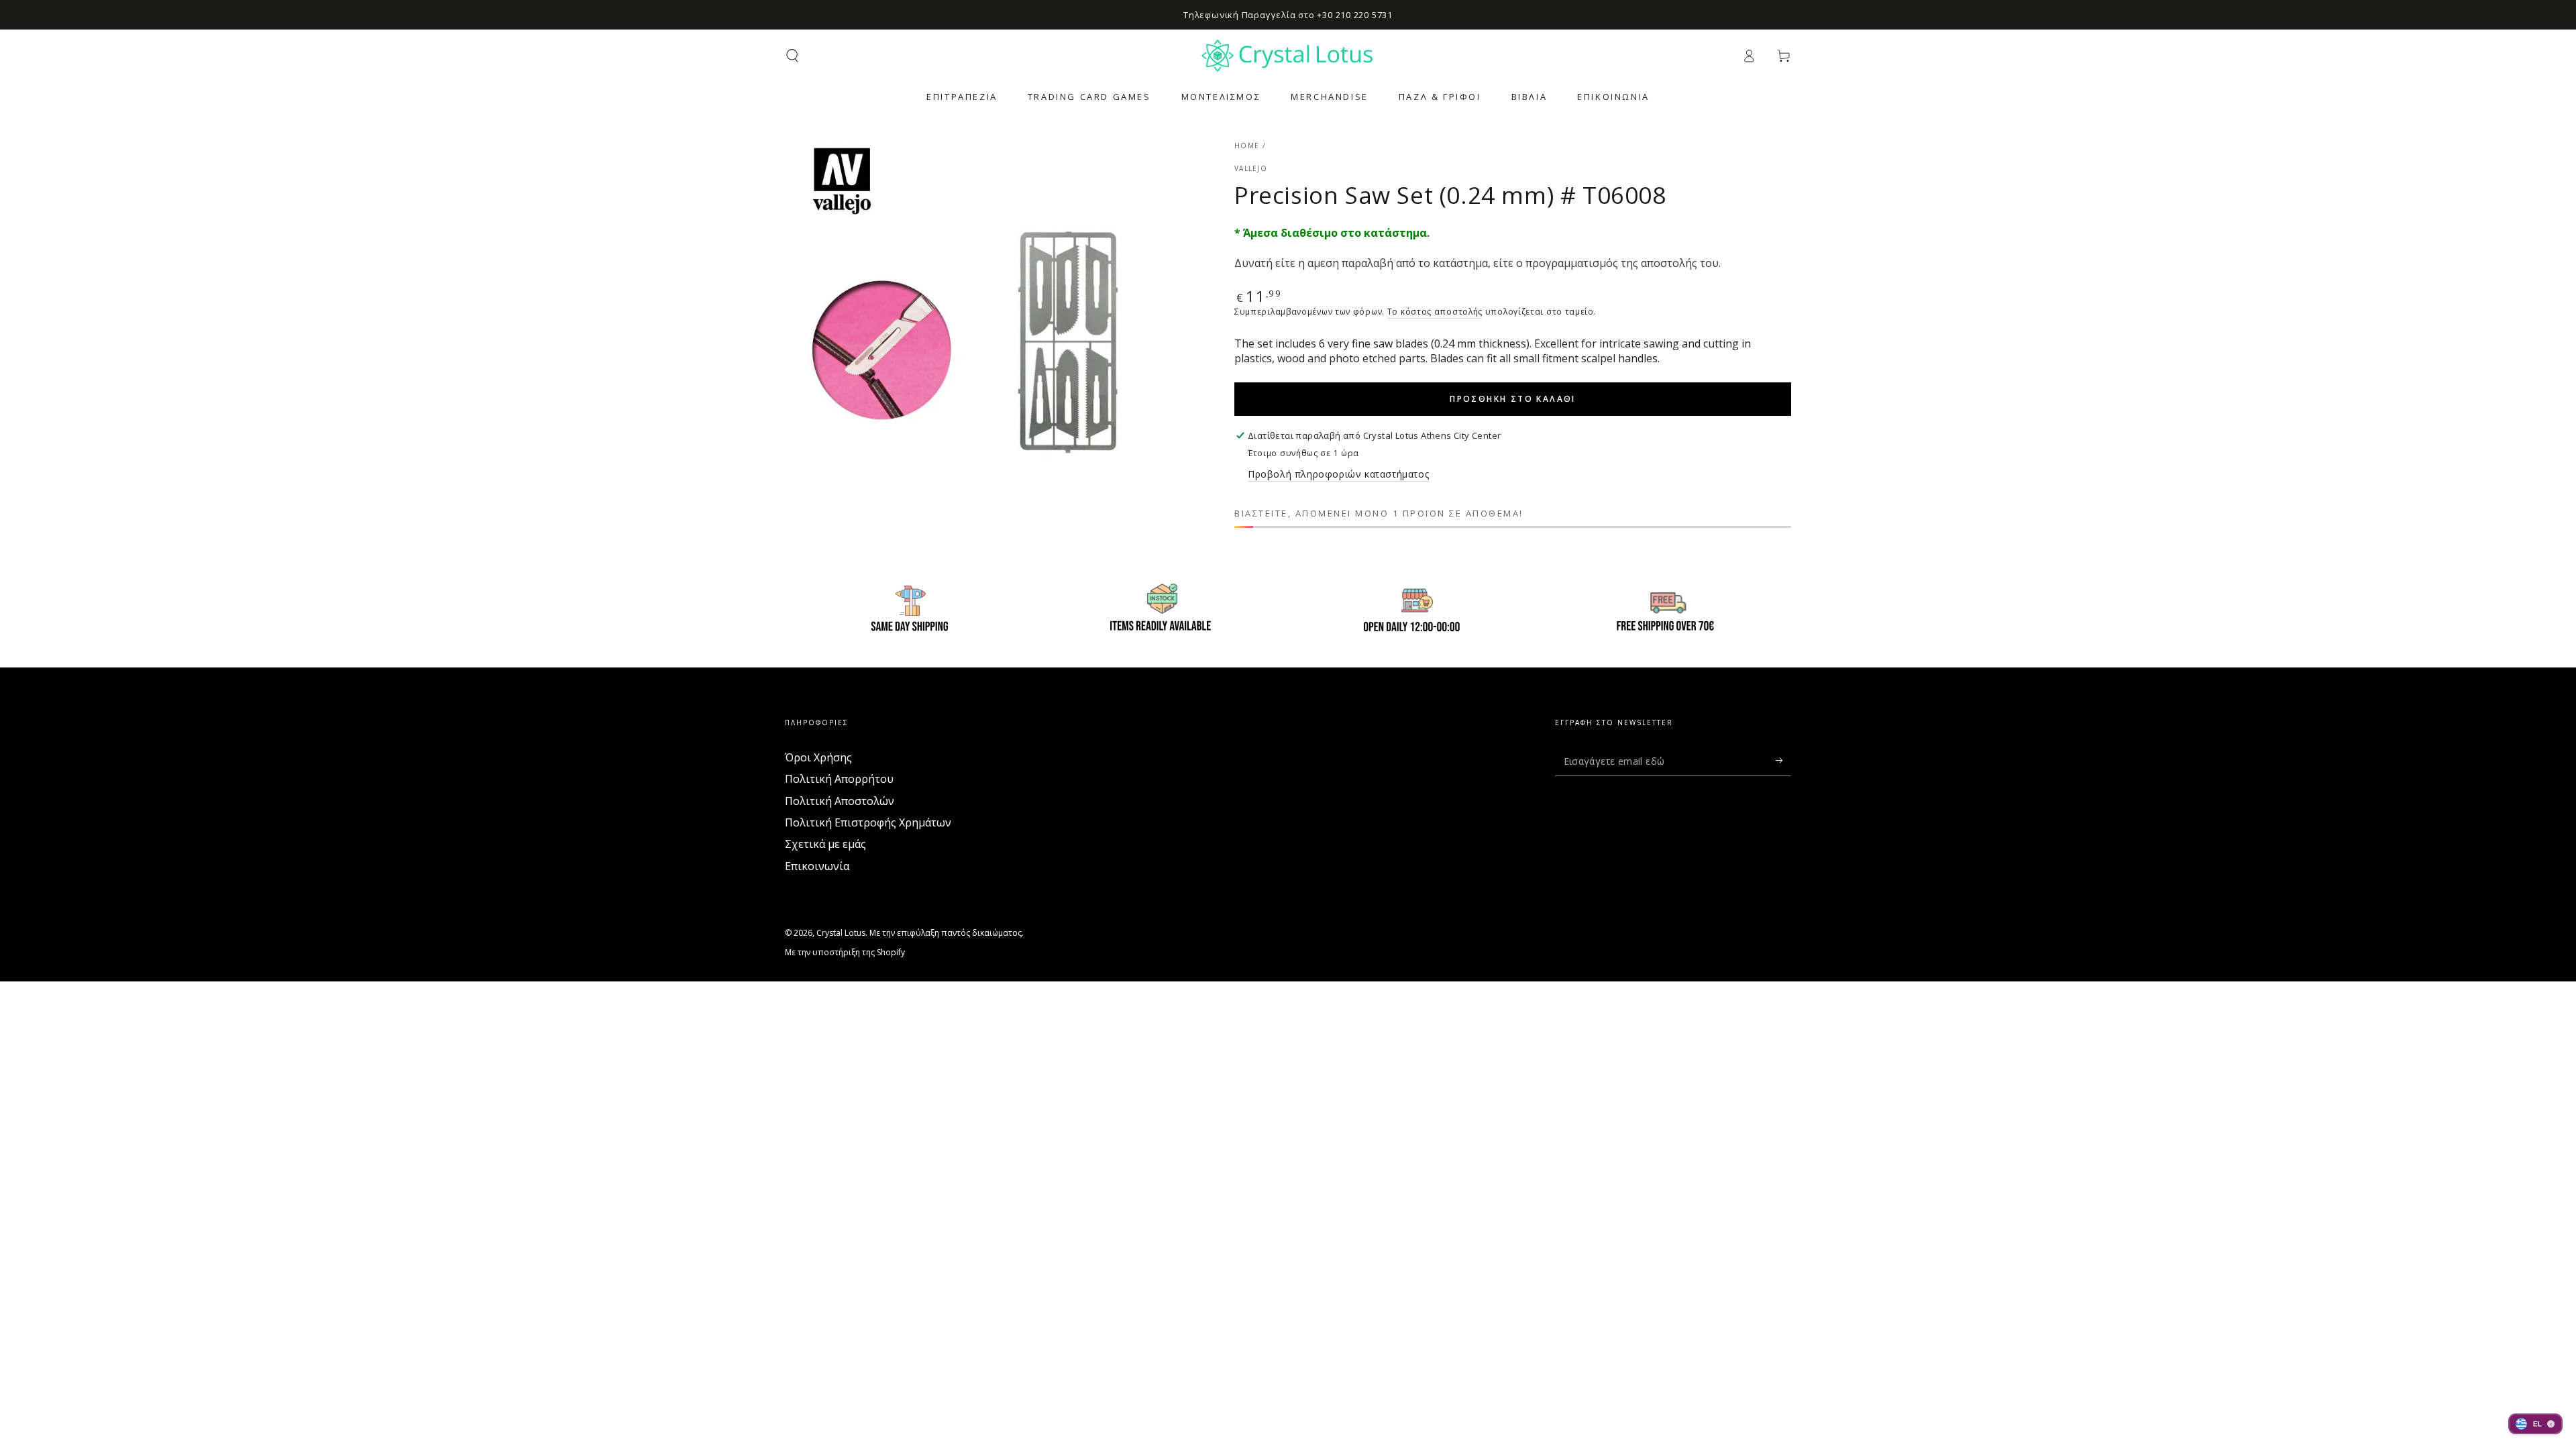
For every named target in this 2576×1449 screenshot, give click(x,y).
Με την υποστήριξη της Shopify (845, 953)
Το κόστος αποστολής (1435, 312)
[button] (792, 56)
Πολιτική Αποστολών (840, 801)
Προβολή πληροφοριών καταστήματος (1338, 474)
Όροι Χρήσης (818, 757)
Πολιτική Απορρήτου (839, 779)
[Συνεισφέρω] (1783, 761)
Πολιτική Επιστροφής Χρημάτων (868, 822)
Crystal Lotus (841, 933)
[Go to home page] (1288, 56)
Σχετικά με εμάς (825, 844)
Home (1247, 146)
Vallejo (1251, 168)
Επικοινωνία (817, 866)
